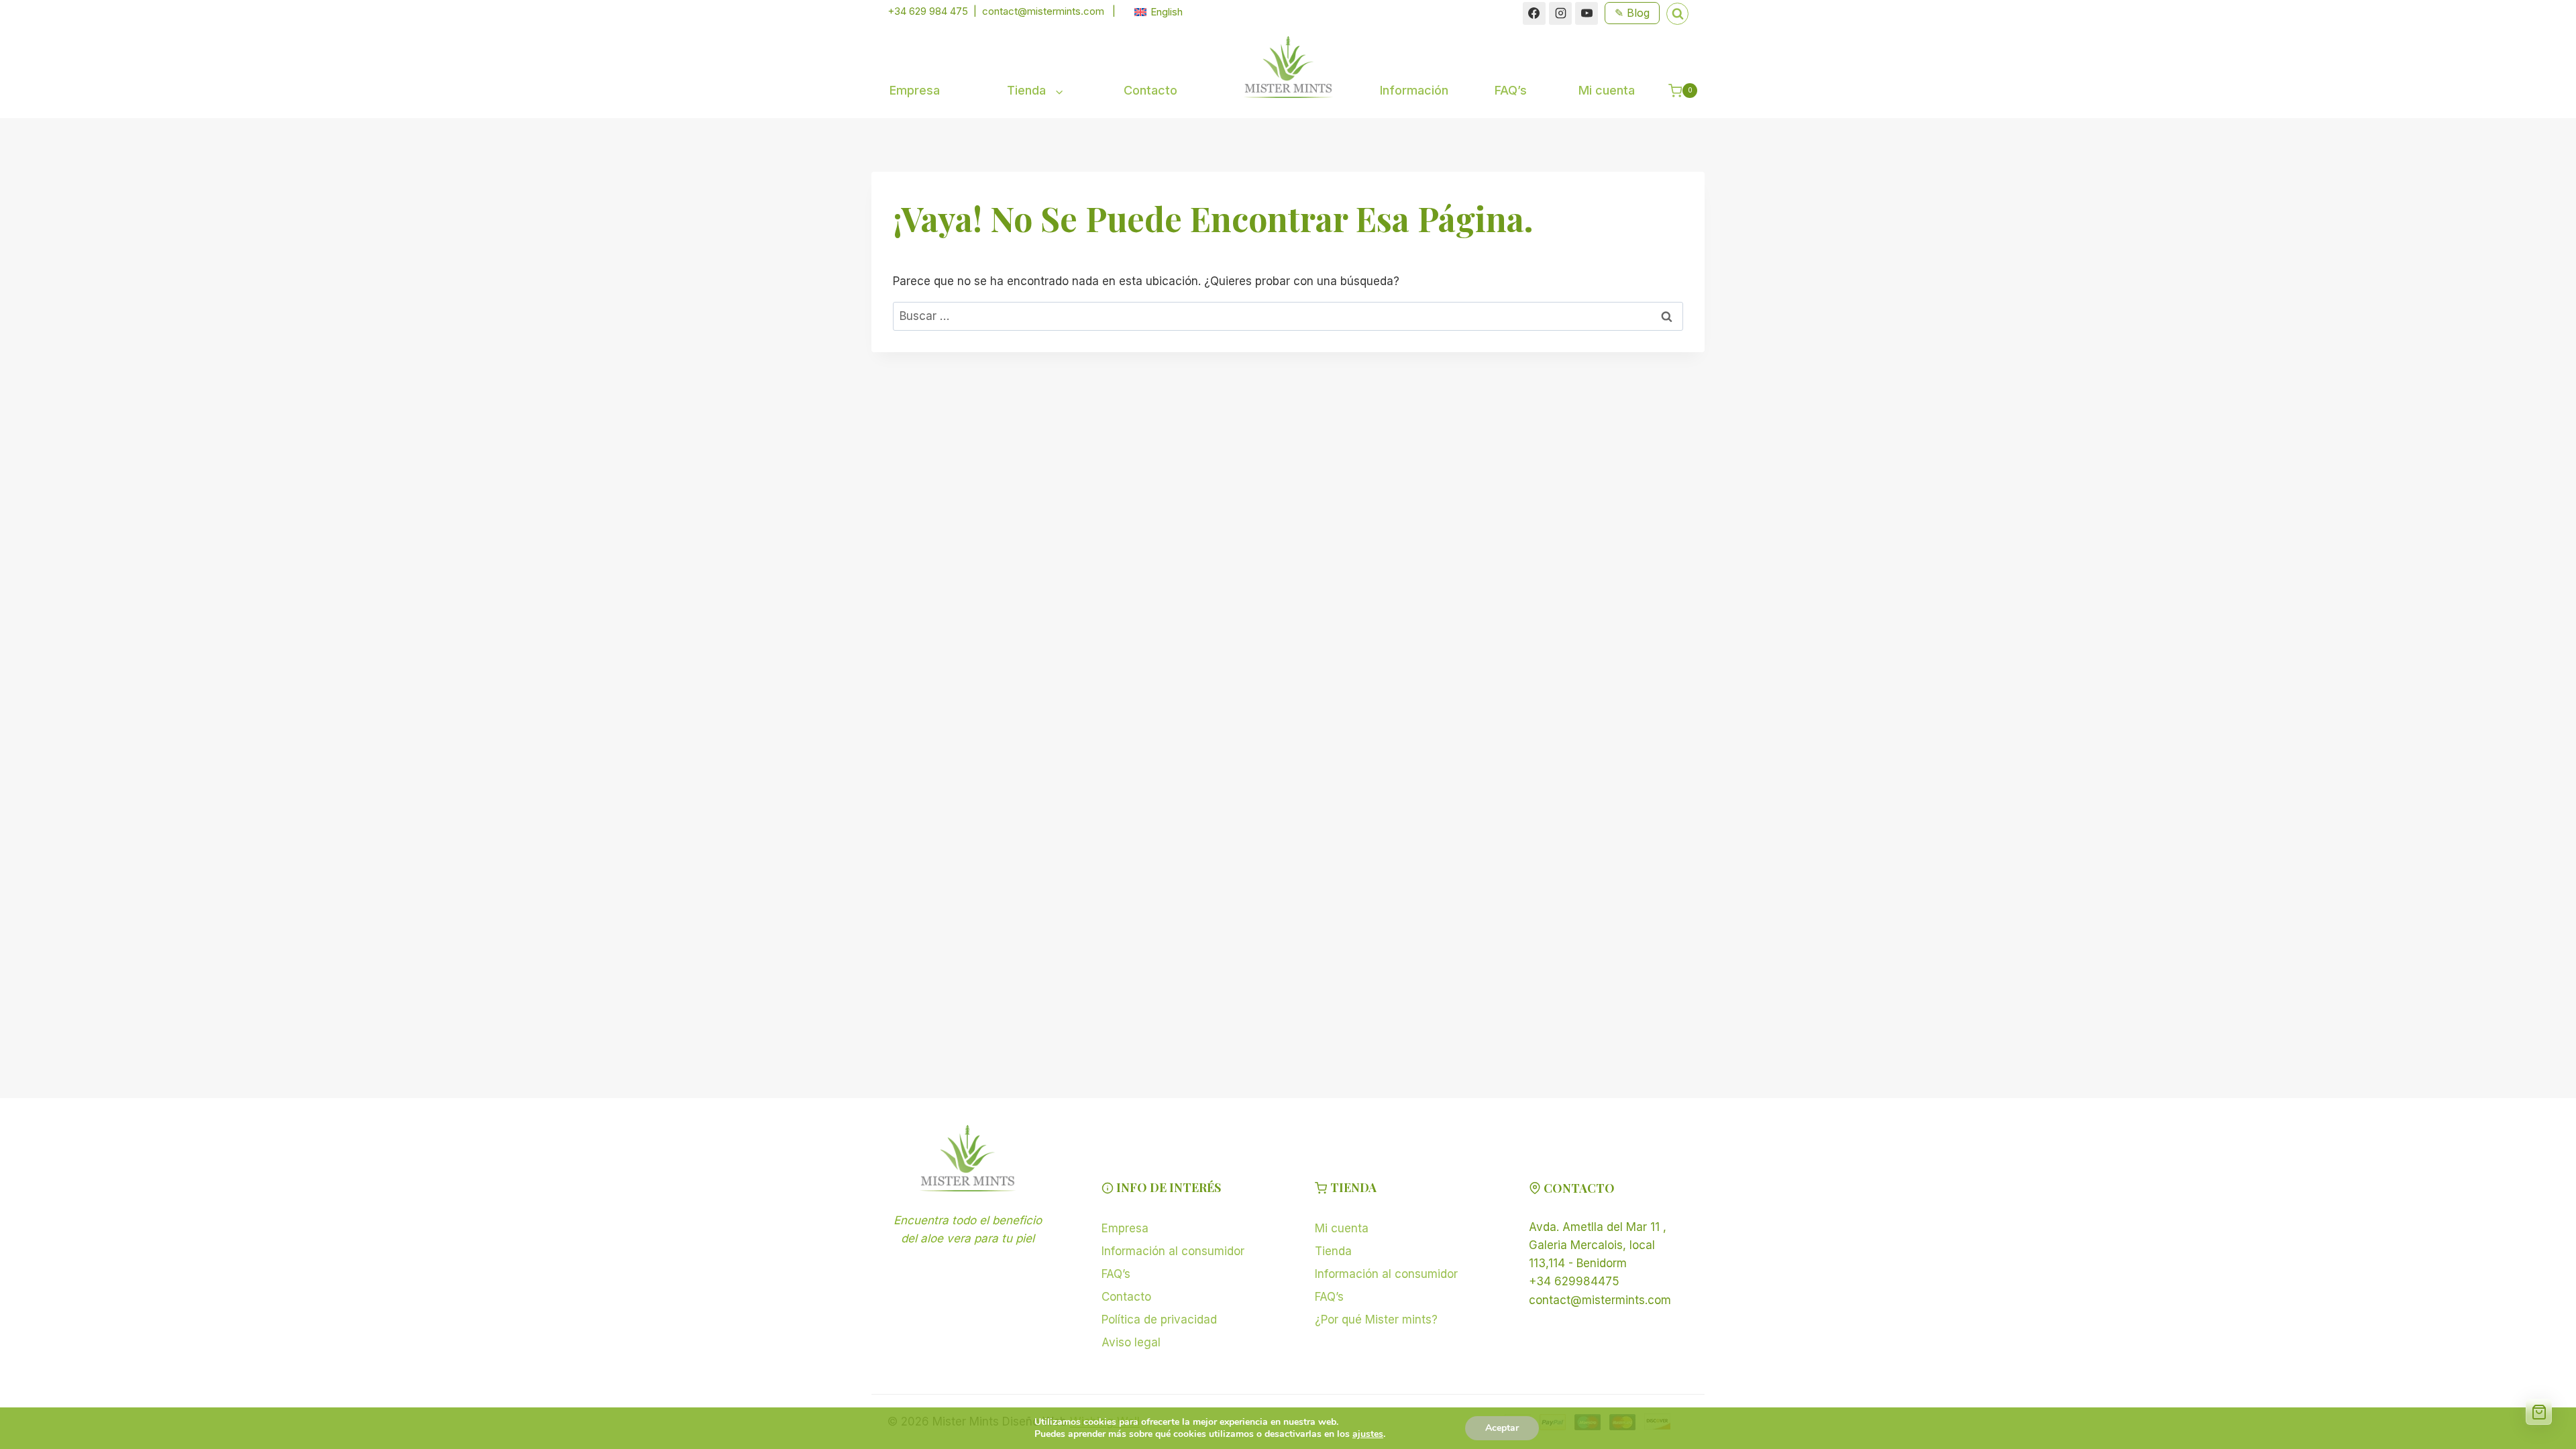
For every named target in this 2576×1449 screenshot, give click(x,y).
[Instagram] (1560, 13)
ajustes (1368, 1434)
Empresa (915, 90)
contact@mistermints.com (1043, 11)
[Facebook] (1534, 13)
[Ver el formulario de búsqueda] (1677, 14)
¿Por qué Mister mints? (1376, 1320)
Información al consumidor (1173, 1251)
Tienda (1333, 1251)
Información (1414, 90)
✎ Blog (1632, 13)
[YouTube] (1587, 13)
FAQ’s (1511, 90)
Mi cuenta (1607, 90)
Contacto (1150, 90)
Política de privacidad (1159, 1320)
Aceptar (1502, 1428)
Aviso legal (1131, 1342)
